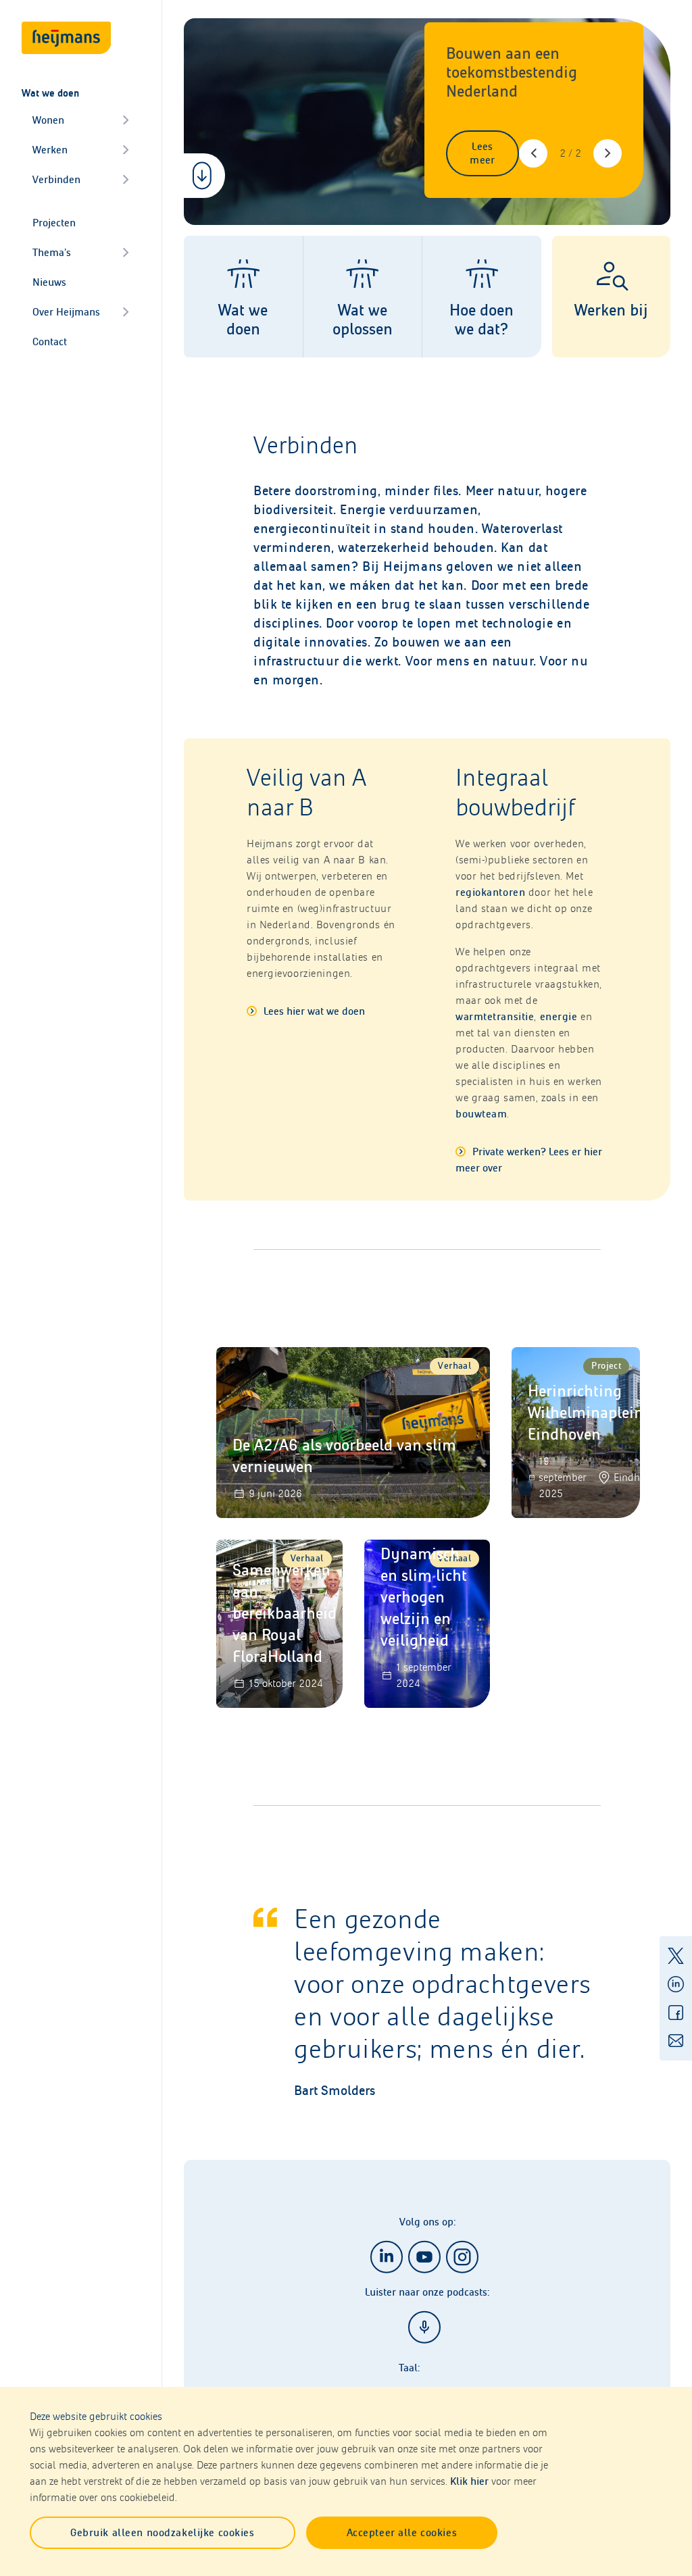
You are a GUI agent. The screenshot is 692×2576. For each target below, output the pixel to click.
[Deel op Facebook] (676, 2013)
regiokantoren (490, 892)
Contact (50, 342)
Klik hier (469, 2481)
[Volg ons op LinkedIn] (387, 2257)
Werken (50, 150)
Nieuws (49, 282)
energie (559, 1016)
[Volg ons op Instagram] (462, 2257)
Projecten (54, 223)
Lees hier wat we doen (313, 1011)
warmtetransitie (495, 1016)
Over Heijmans (66, 312)
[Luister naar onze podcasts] (424, 2327)
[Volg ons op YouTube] (424, 2257)
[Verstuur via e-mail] (676, 2041)
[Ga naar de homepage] (66, 38)
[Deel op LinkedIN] (676, 1984)
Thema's (52, 252)
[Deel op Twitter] (676, 1956)
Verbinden (56, 179)
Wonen (48, 120)
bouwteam (481, 1114)
